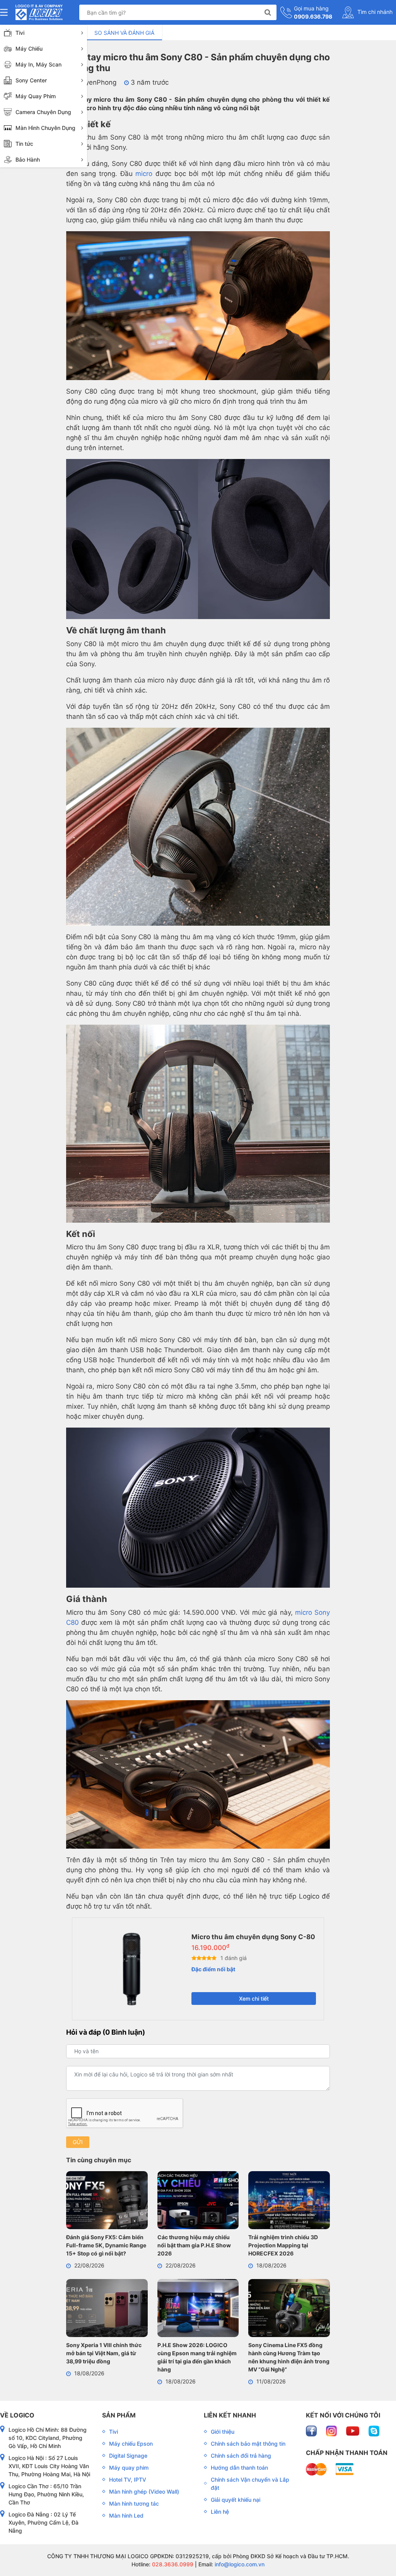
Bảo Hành (28, 160)
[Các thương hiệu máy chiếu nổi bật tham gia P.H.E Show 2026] (198, 2201)
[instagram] (332, 2430)
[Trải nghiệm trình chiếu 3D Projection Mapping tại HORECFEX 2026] (289, 2201)
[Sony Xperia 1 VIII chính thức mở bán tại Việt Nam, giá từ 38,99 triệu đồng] (107, 2309)
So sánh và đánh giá (124, 33)
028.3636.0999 (172, 2564)
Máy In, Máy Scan (38, 64)
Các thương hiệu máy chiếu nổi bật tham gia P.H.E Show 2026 (194, 2245)
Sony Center (31, 80)
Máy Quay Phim (36, 96)
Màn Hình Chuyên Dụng (45, 128)
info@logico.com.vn (239, 2564)
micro (144, 174)
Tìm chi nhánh (374, 12)
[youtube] (353, 2430)
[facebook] (312, 2430)
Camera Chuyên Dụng (43, 112)
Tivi (20, 33)
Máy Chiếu (29, 49)
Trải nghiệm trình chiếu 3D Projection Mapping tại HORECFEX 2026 (283, 2245)
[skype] (374, 2430)
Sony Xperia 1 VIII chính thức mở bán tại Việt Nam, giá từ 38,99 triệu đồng (104, 2353)
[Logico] (39, 12)
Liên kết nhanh (230, 2415)
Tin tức (24, 144)
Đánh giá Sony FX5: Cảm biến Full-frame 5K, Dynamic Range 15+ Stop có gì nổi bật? (106, 2245)
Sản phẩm (119, 2415)
